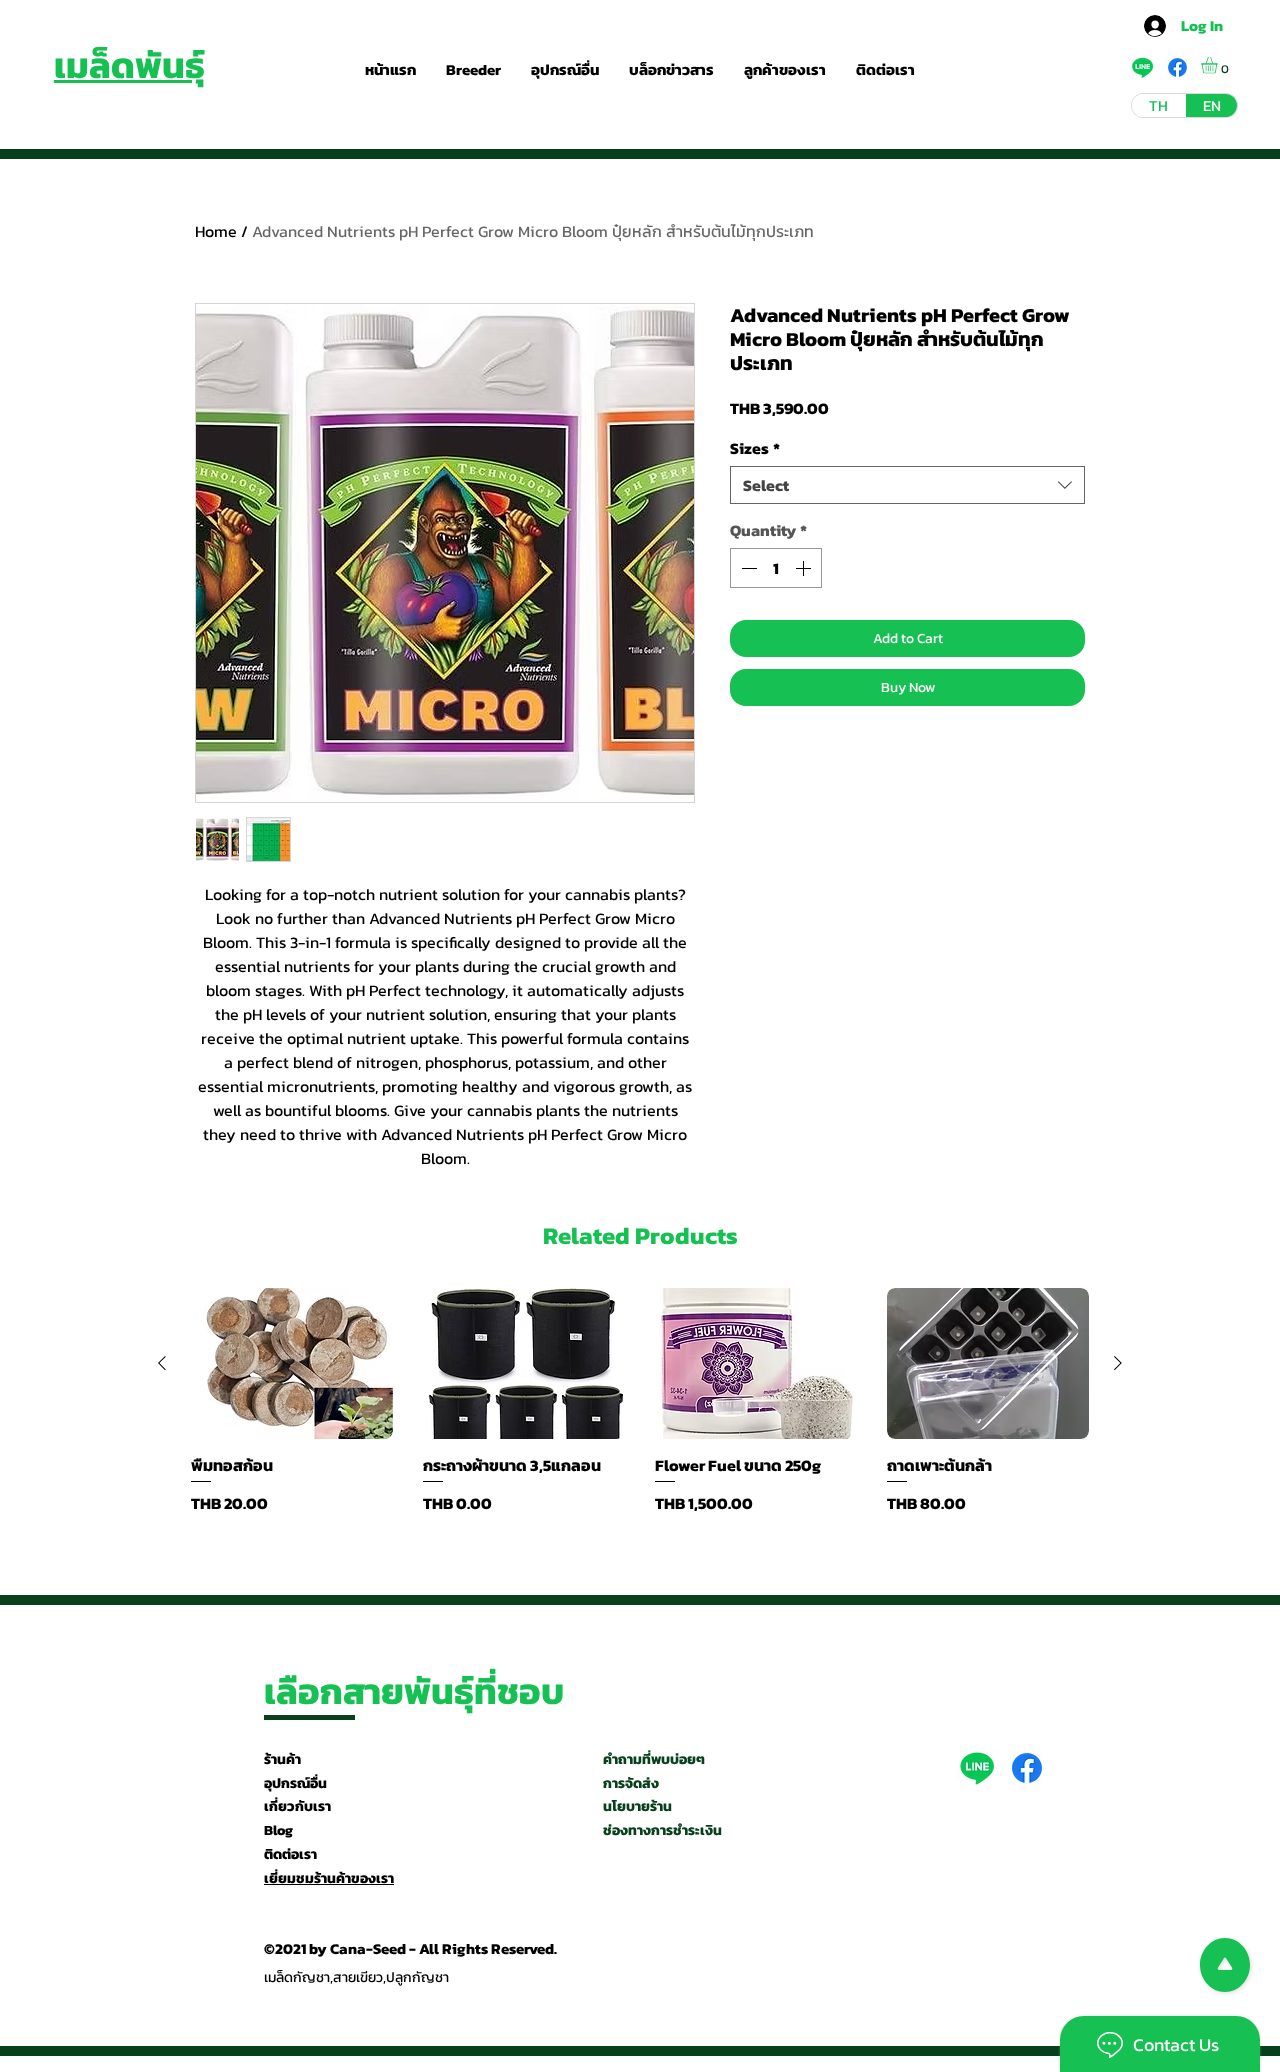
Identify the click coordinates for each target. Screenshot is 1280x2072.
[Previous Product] (162, 1363)
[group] (640, 1401)
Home (216, 231)
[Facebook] (1027, 1768)
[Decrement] (747, 568)
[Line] (977, 1768)
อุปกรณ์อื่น (295, 1783)
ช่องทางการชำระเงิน (662, 1830)
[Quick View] (292, 1364)
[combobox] (907, 485)
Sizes (755, 448)
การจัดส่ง (631, 1783)
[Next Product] (1118, 1363)
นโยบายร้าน (637, 1806)
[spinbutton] (776, 568)
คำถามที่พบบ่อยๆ (654, 1759)
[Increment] (805, 568)
